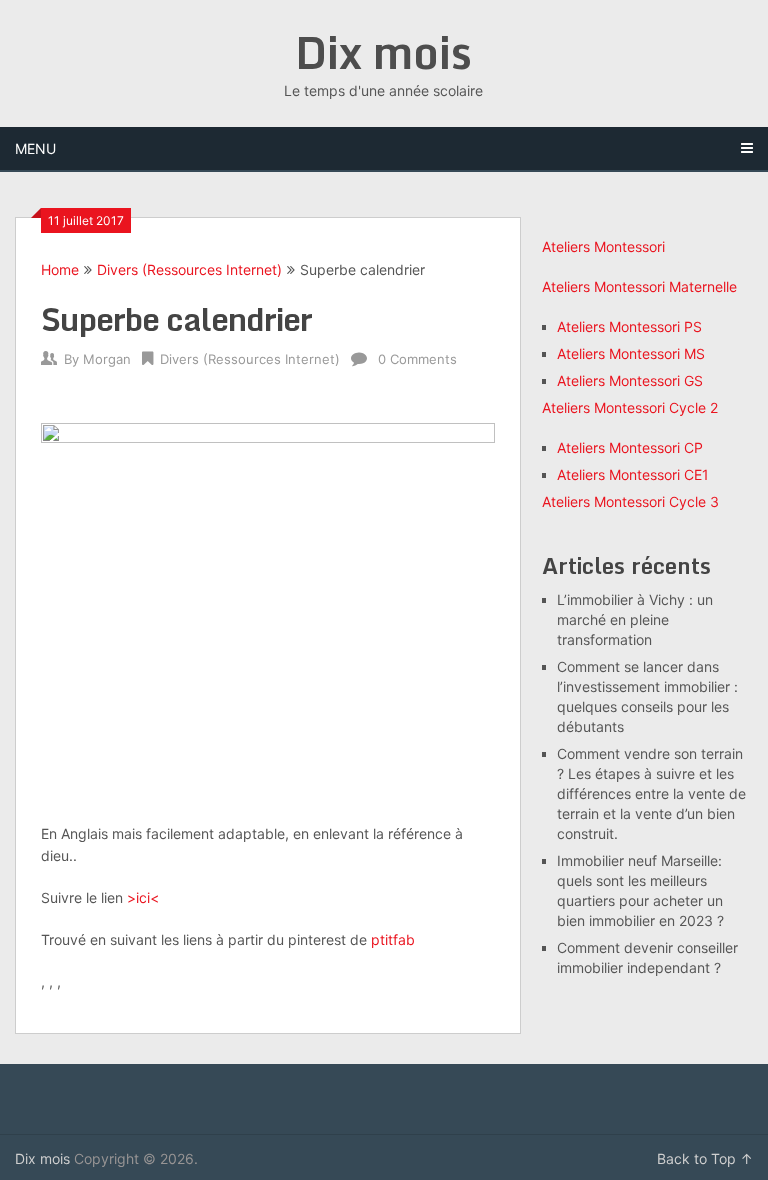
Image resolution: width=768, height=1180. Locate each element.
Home (60, 269)
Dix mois (383, 52)
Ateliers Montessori (603, 246)
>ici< (143, 897)
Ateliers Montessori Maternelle (639, 286)
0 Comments (417, 359)
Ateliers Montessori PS (629, 326)
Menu (35, 148)
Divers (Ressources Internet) (189, 269)
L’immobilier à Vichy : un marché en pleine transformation (635, 619)
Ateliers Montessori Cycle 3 (630, 501)
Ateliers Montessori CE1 (633, 474)
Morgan (107, 359)
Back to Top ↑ (705, 1158)
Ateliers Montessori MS (631, 353)
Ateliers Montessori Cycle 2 (630, 407)
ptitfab (393, 939)
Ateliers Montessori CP (630, 447)
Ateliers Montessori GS (630, 380)
